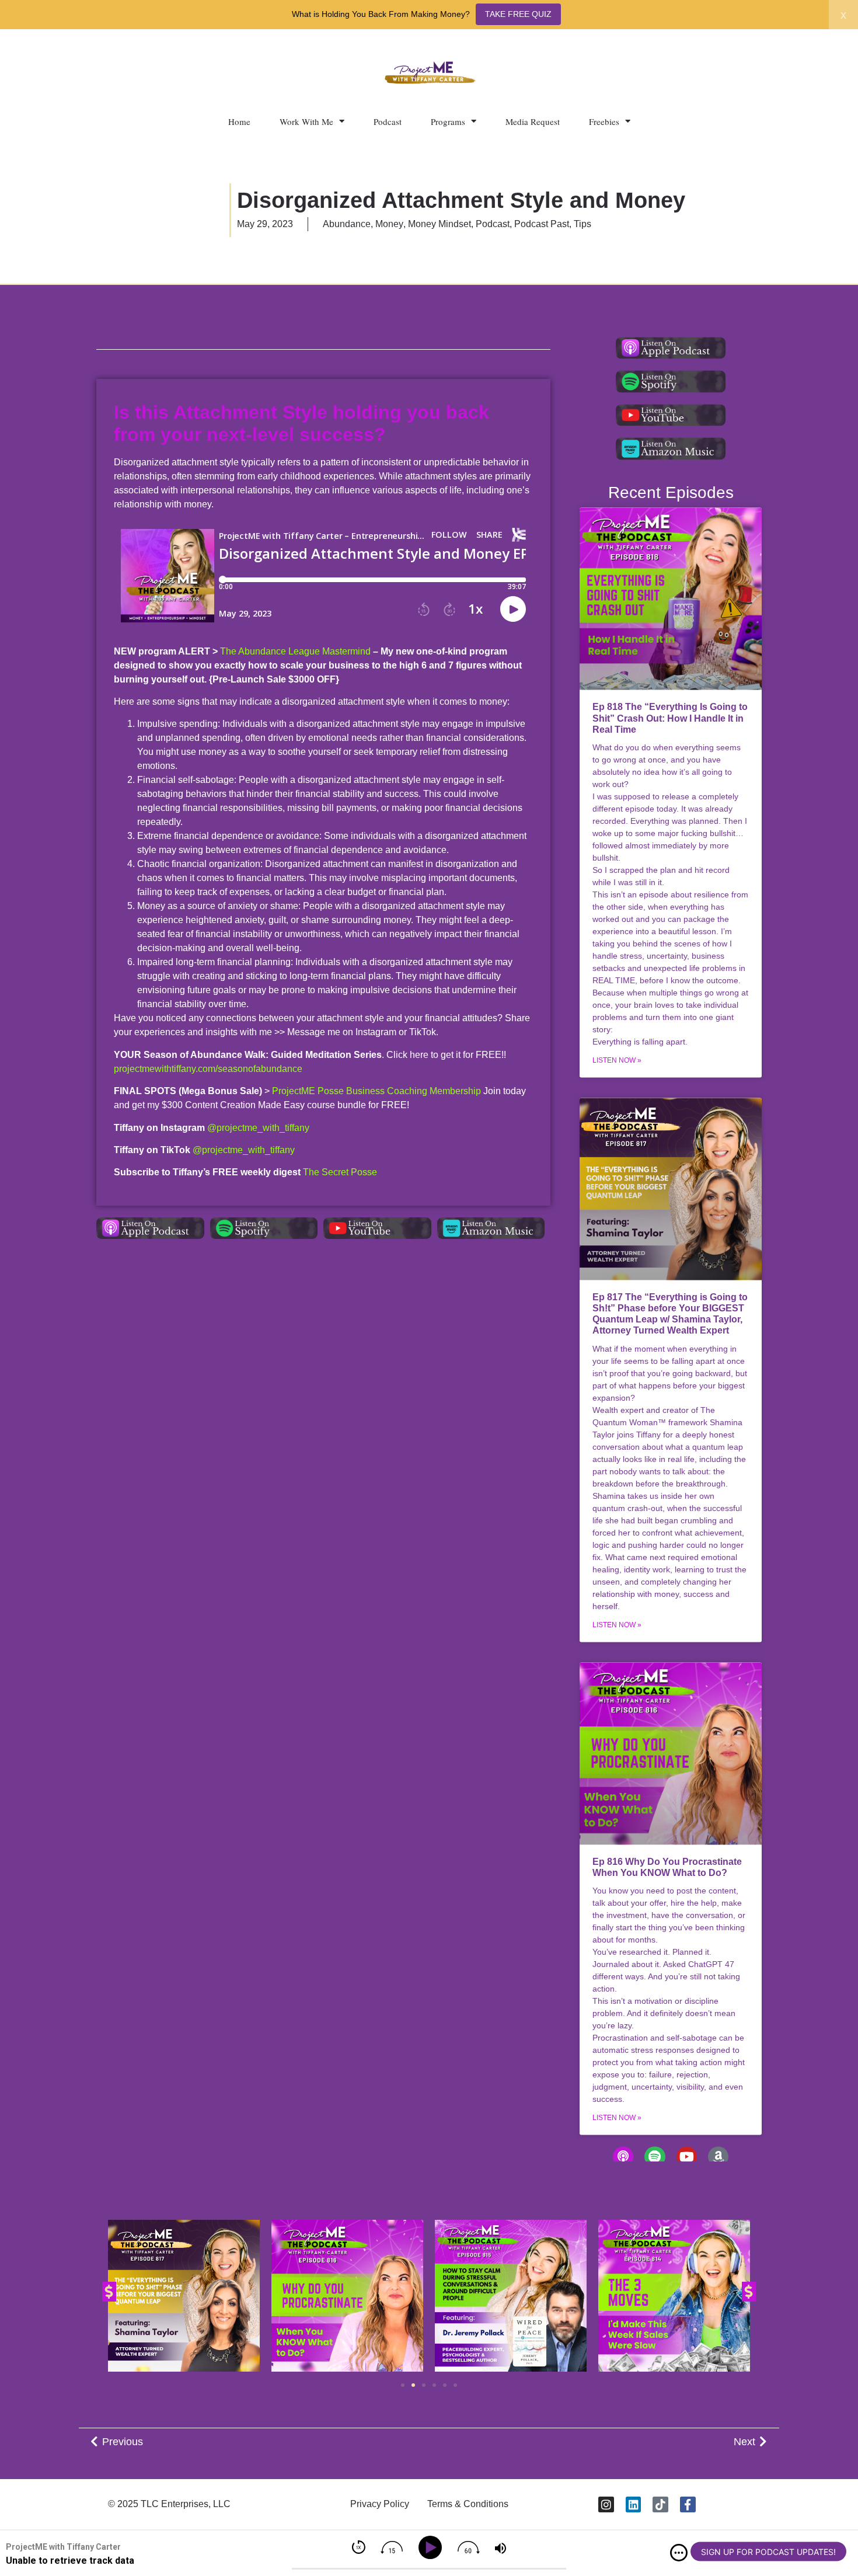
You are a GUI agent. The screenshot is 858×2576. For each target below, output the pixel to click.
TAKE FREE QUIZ (518, 14)
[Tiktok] (660, 2504)
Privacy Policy (380, 2504)
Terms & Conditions (468, 2504)
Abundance (347, 224)
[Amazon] (718, 2156)
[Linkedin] (634, 2504)
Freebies (604, 121)
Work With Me (306, 121)
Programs (448, 121)
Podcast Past (542, 224)
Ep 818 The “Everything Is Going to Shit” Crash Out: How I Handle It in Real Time (670, 718)
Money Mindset (440, 224)
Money (389, 224)
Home (239, 121)
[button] (109, 2292)
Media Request (533, 121)
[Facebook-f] (688, 2504)
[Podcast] (623, 2156)
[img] (679, 2553)
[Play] (432, 2548)
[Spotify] (655, 2156)
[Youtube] (687, 2156)
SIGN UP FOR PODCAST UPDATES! (768, 2552)
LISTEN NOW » (617, 1060)
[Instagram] (606, 2504)
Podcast (388, 121)
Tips (583, 224)
